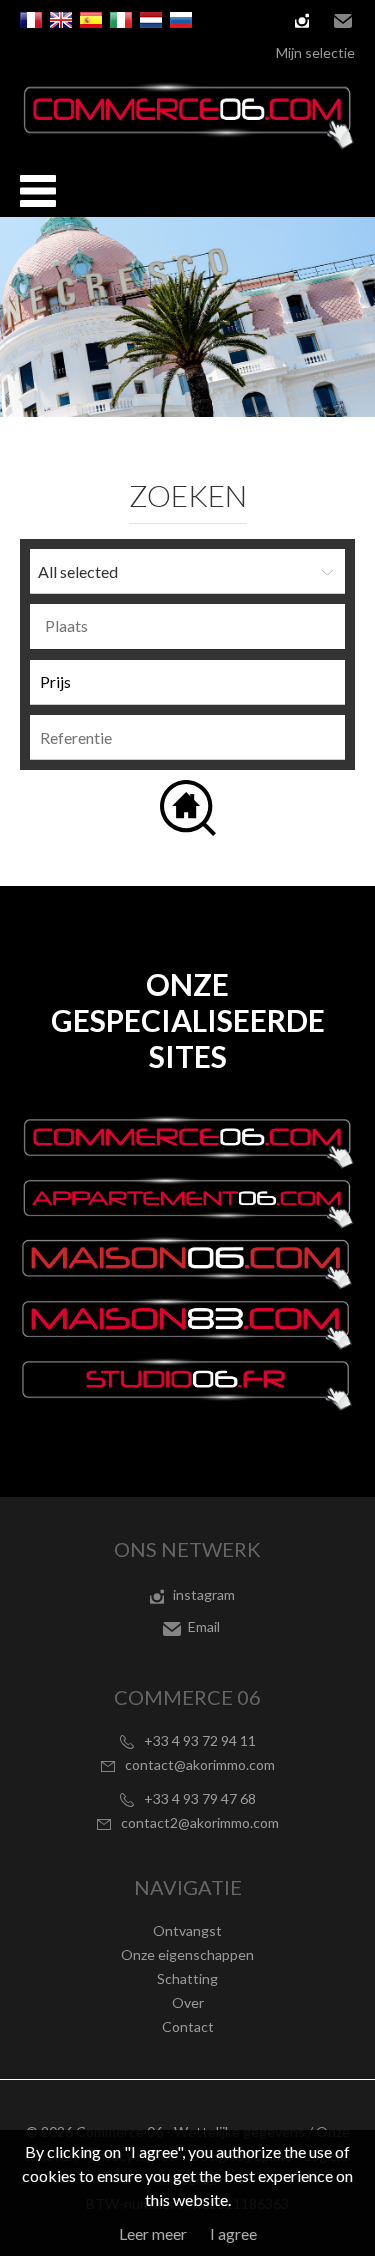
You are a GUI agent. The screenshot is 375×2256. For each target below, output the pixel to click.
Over (188, 2002)
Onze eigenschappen (187, 1954)
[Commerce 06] (187, 143)
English (61, 20)
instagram (302, 21)
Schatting (187, 1978)
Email (343, 21)
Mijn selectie (315, 52)
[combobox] (187, 626)
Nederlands (151, 20)
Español (91, 20)
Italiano (121, 20)
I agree (233, 2233)
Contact (188, 2026)
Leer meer (153, 2233)
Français (31, 20)
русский (181, 20)
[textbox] (192, 626)
